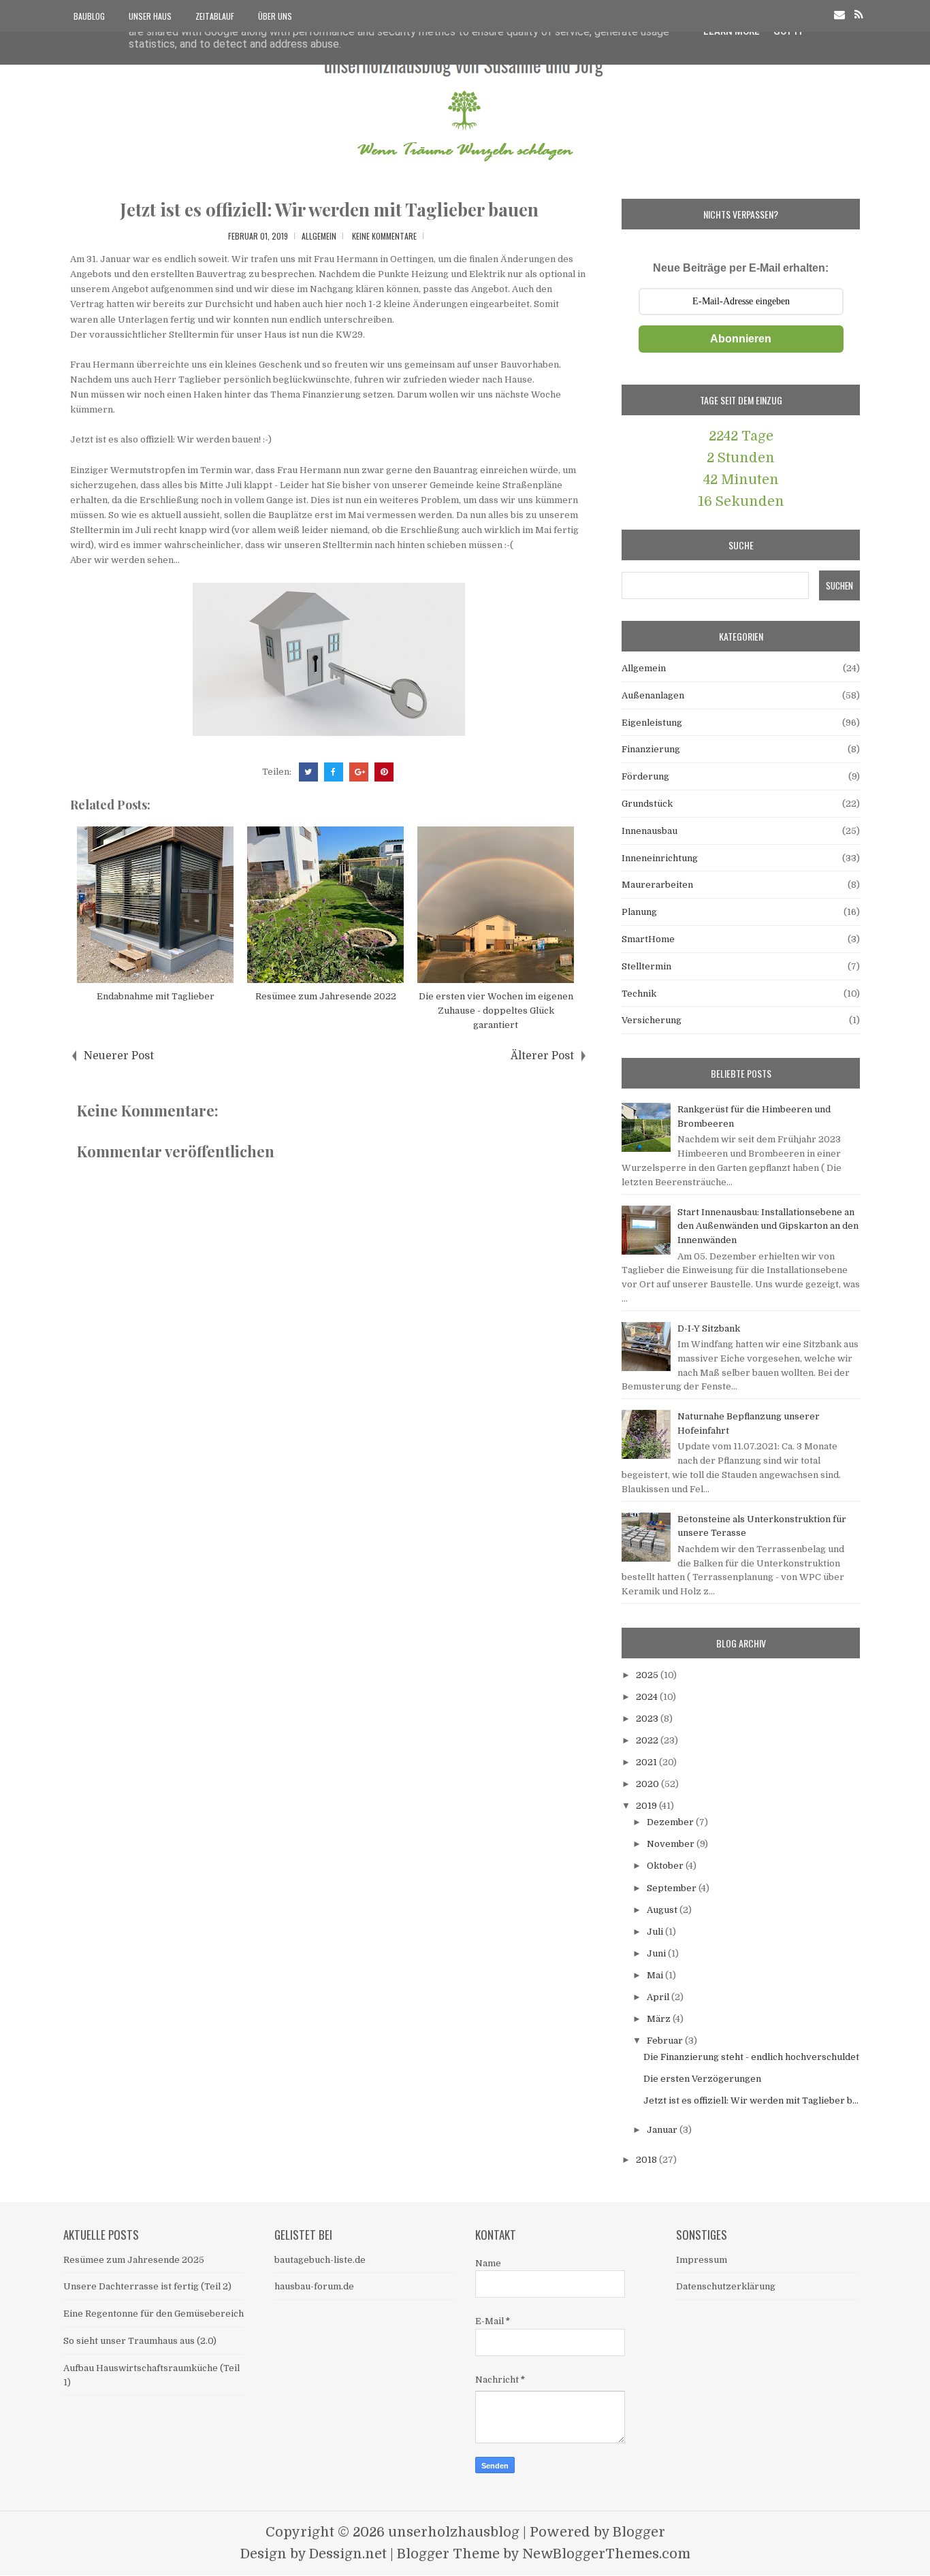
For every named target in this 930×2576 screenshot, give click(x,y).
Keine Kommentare (384, 236)
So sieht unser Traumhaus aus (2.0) (140, 2341)
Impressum (702, 2260)
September (673, 1888)
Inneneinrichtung (660, 858)
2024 (648, 1697)
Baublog (89, 16)
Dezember (671, 1822)
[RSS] (859, 15)
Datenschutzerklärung (726, 2286)
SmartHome (648, 939)
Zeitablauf (215, 16)
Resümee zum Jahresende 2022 (326, 996)
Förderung (645, 776)
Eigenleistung (652, 723)
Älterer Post (542, 1056)
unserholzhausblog (454, 2532)
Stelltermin (646, 966)
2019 (647, 1806)
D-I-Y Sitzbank (709, 1329)
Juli (656, 1932)
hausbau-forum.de (314, 2286)
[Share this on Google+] (359, 772)
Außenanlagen (653, 695)
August (663, 1910)
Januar (663, 2130)
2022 (648, 1740)
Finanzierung (651, 749)
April (659, 1997)
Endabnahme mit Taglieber (156, 996)
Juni (657, 1953)
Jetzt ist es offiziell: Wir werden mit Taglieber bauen (329, 209)
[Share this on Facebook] (334, 772)
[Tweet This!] (308, 772)
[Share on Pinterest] (384, 772)
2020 (648, 1784)
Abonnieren (741, 339)
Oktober (666, 1866)
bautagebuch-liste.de (320, 2260)
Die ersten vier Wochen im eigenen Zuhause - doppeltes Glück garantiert (496, 1011)
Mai (656, 1975)
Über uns (275, 16)
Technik (639, 994)
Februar (666, 2041)
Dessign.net (348, 2554)
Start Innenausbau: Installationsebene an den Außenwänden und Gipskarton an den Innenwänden (768, 1226)
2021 (647, 1762)
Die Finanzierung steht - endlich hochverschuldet (751, 2057)
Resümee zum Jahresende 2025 (134, 2260)
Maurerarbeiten (657, 885)
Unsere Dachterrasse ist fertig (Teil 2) (147, 2286)
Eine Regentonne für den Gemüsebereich (154, 2314)
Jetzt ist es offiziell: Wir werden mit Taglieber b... (751, 2100)
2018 (647, 2160)
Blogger (639, 2532)
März (660, 2019)
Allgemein (319, 236)
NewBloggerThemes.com (606, 2554)
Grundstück (647, 804)
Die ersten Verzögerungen (702, 2079)
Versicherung (652, 1020)
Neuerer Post (119, 1056)
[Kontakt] (839, 15)
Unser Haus (150, 16)
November (672, 1844)
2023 (648, 1719)
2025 (648, 1675)
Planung (639, 912)
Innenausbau (650, 831)
